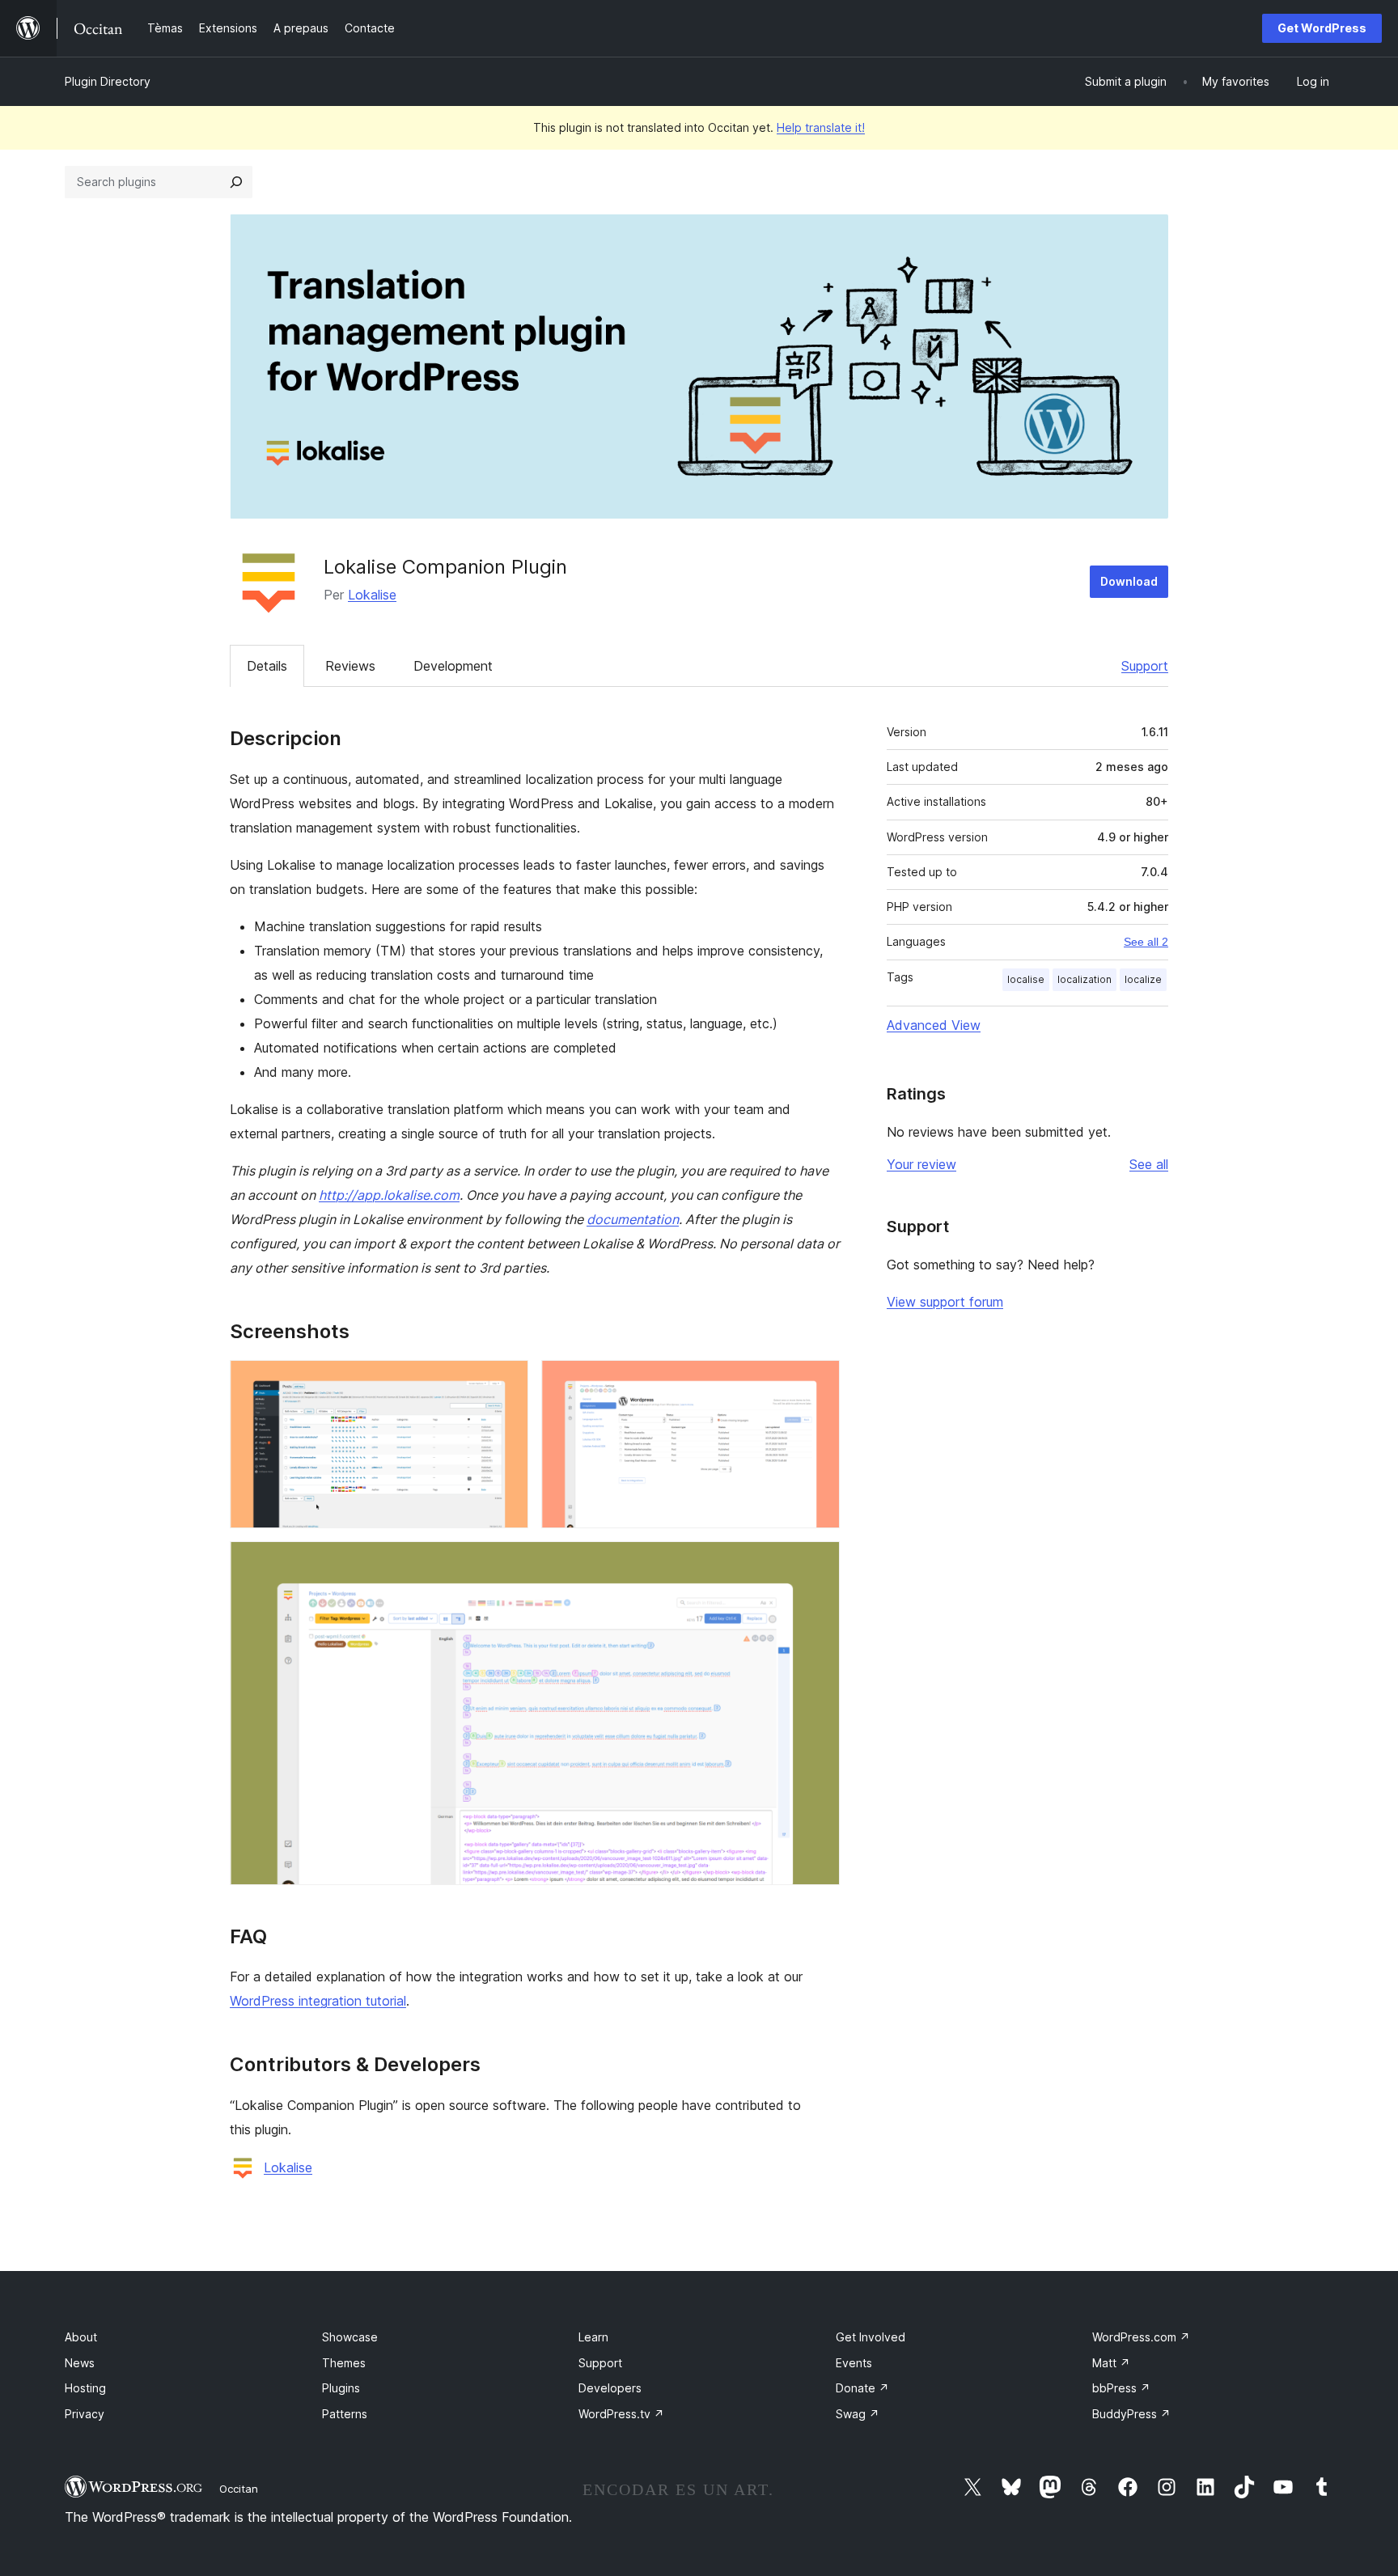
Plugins (341, 2388)
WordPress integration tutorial (318, 2001)
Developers (610, 2388)
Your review (921, 1164)
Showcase (350, 2337)
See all (1149, 1164)
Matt (1111, 2363)
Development (453, 666)
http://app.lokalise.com (389, 1195)
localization (1085, 979)
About (81, 2337)
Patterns (345, 2414)
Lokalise (372, 595)
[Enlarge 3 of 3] (818, 1563)
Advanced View (934, 1025)
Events (854, 2363)
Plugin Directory (108, 81)
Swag (858, 2414)
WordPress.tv (621, 2414)
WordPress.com (1141, 2337)
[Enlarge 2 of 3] (818, 1382)
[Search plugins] (236, 182)
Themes (344, 2363)
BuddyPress (1131, 2414)
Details (267, 666)
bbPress (1121, 2388)
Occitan (239, 2489)
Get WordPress (1322, 28)
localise (1026, 979)
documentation (633, 1219)
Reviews (350, 666)
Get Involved (871, 2337)
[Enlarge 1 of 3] (506, 1382)
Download (1129, 581)
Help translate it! (821, 127)
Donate (862, 2388)
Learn (593, 2337)
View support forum (945, 1302)
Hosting (85, 2388)
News (80, 2363)
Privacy (85, 2414)
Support (1145, 666)
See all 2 (1146, 942)
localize (1143, 979)
